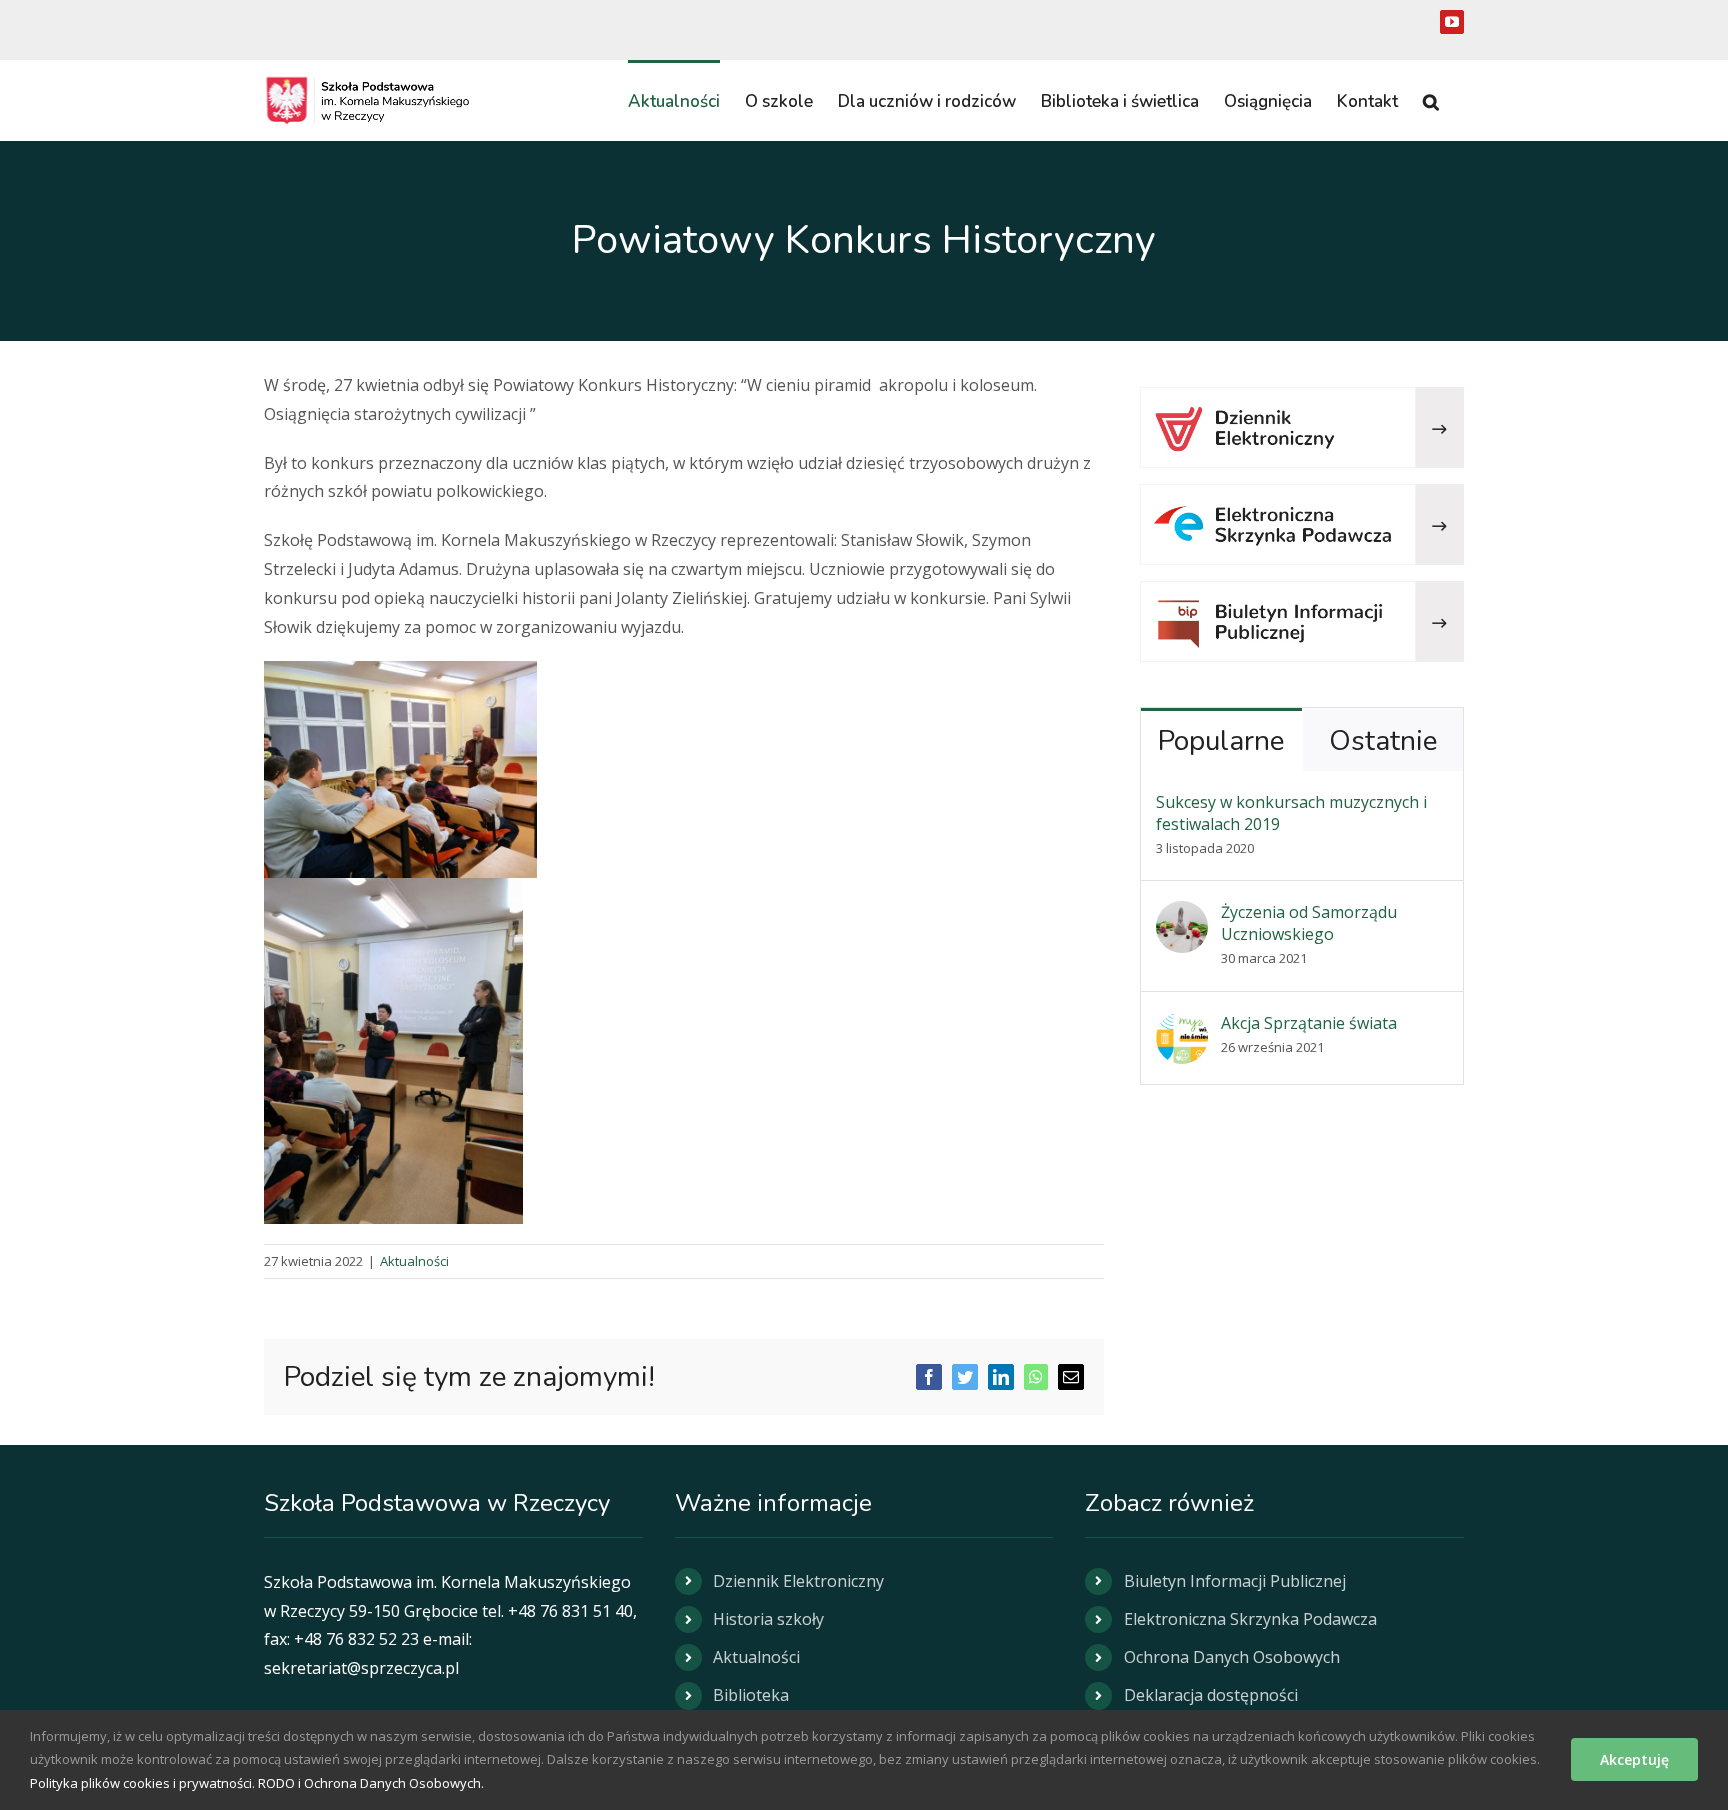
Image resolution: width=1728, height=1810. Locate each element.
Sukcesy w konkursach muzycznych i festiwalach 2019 (1291, 813)
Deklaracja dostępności (1211, 1695)
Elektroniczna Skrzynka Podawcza (1250, 1619)
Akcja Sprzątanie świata (1309, 1023)
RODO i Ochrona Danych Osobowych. (371, 1783)
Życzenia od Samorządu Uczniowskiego (1309, 923)
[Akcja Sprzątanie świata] (1182, 1026)
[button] (1431, 100)
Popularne (1221, 741)
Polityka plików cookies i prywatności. (142, 1783)
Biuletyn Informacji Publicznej (1235, 1581)
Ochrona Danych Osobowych (1232, 1657)
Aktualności (414, 1261)
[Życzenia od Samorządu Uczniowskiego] (1182, 915)
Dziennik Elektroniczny (798, 1581)
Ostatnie (1383, 741)
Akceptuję (1634, 1759)
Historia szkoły (768, 1619)
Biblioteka (751, 1695)
